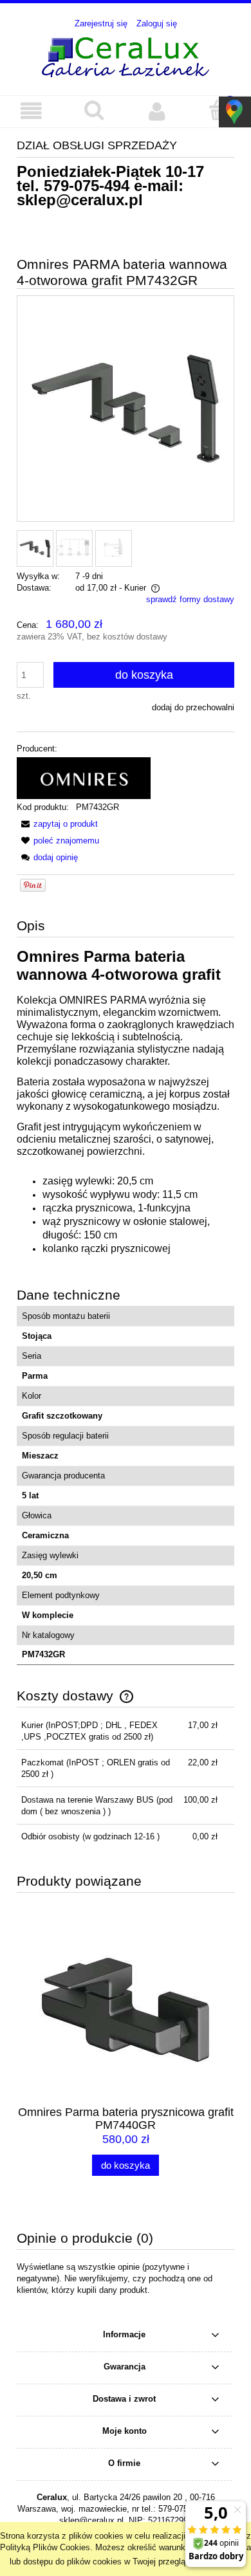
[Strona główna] (126, 55)
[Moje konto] (157, 111)
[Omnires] (84, 777)
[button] (32, 111)
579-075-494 (87, 186)
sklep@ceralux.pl (80, 200)
